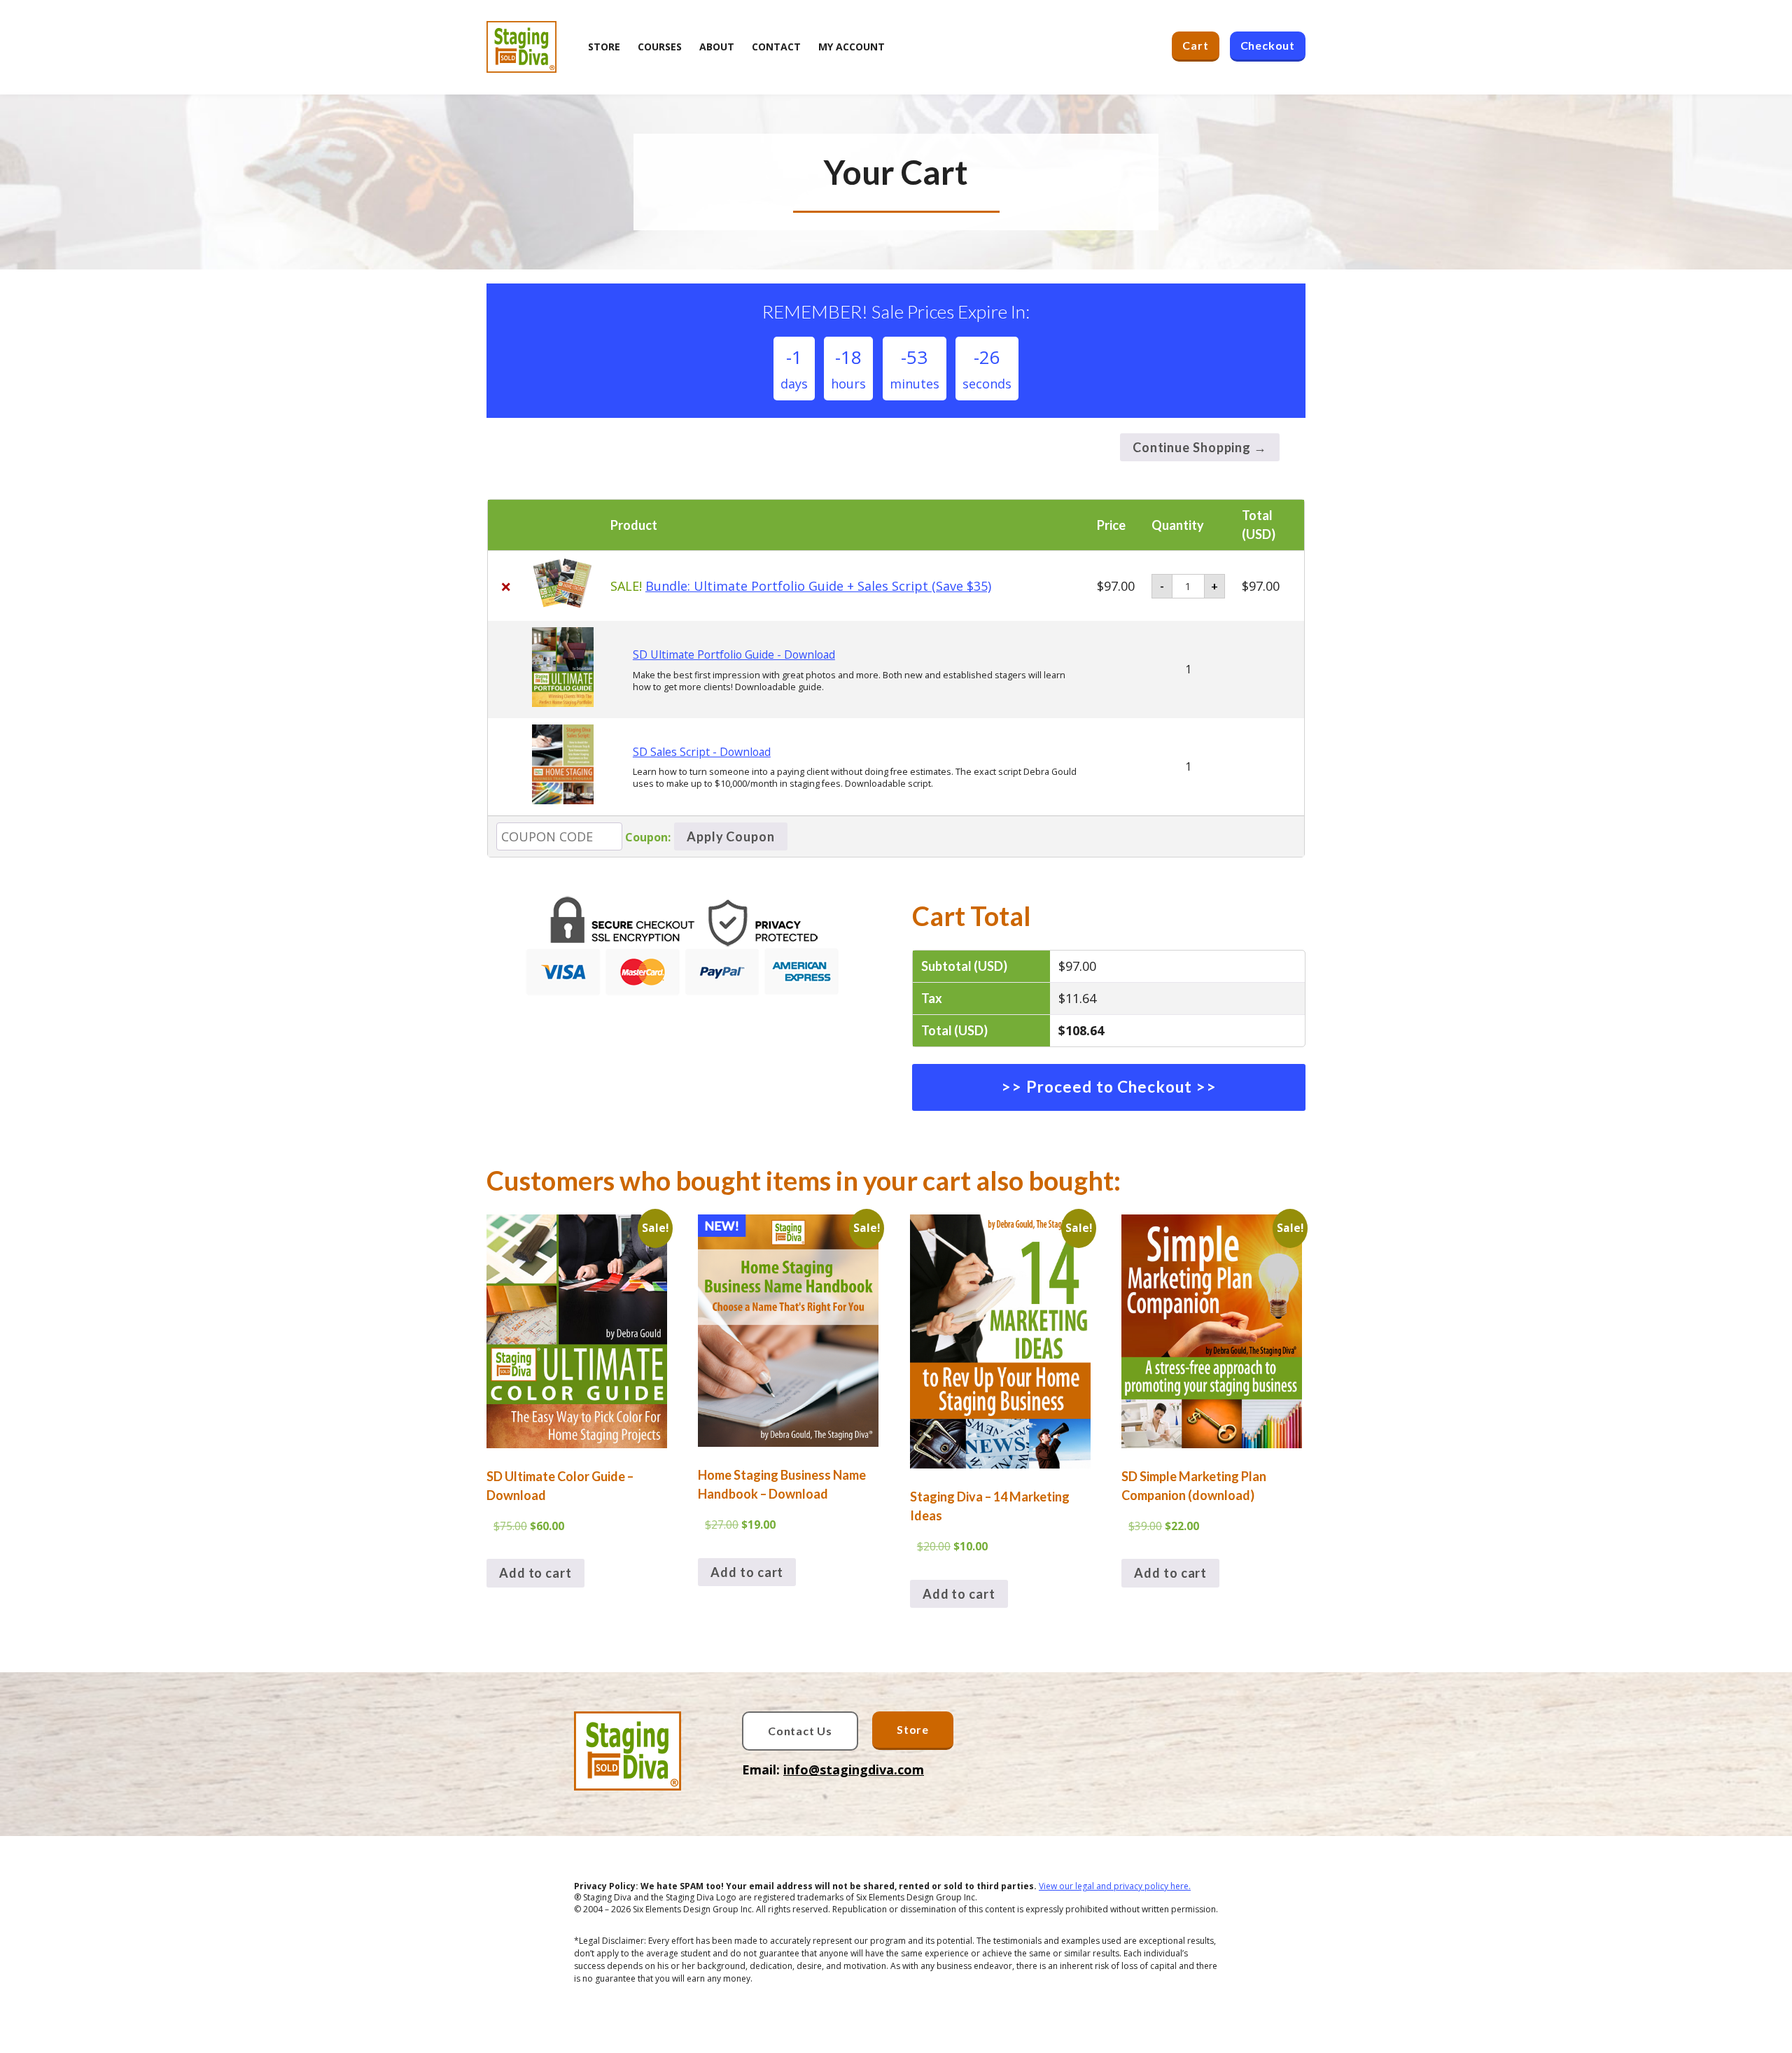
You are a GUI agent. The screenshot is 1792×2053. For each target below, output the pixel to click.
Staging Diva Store (521, 47)
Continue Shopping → (1200, 447)
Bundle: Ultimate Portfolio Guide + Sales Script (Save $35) (818, 586)
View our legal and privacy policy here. (1115, 1886)
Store (913, 1729)
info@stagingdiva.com (854, 1770)
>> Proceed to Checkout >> (1109, 1087)
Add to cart (535, 1573)
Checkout (1268, 45)
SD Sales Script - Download (702, 752)
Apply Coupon (731, 836)
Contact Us (800, 1731)
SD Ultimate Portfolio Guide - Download (734, 654)
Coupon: (648, 837)
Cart (1195, 45)
